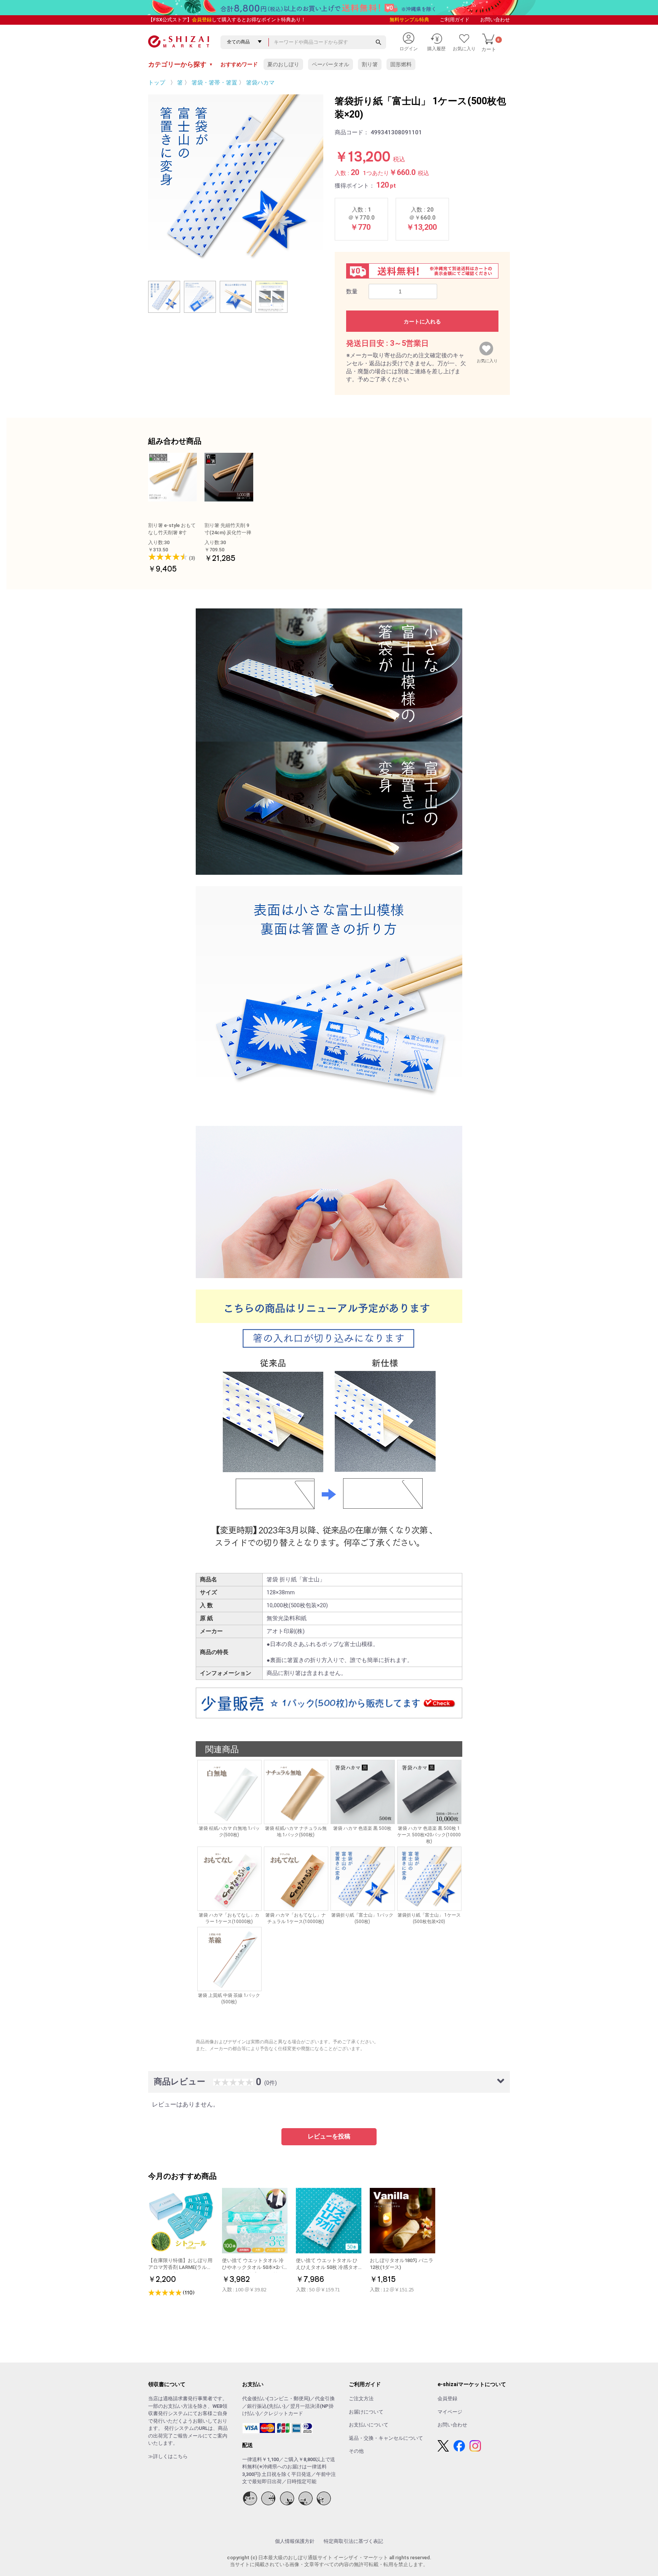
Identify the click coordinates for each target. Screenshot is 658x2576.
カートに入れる (422, 322)
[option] (236, 182)
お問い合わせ (495, 20)
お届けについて (366, 2412)
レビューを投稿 (329, 2136)
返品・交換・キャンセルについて (386, 2438)
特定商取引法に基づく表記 (353, 2541)
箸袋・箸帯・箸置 (214, 83)
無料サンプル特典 (409, 20)
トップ (157, 83)
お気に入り (487, 359)
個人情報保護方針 (295, 2541)
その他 (356, 2451)
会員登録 (202, 20)
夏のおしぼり (283, 64)
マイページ (450, 2412)
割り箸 (370, 64)
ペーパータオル (331, 64)
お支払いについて (369, 2425)
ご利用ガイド (455, 20)
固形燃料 (401, 64)
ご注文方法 (361, 2398)
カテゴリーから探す (180, 64)
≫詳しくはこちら (168, 2456)
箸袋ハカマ (260, 83)
